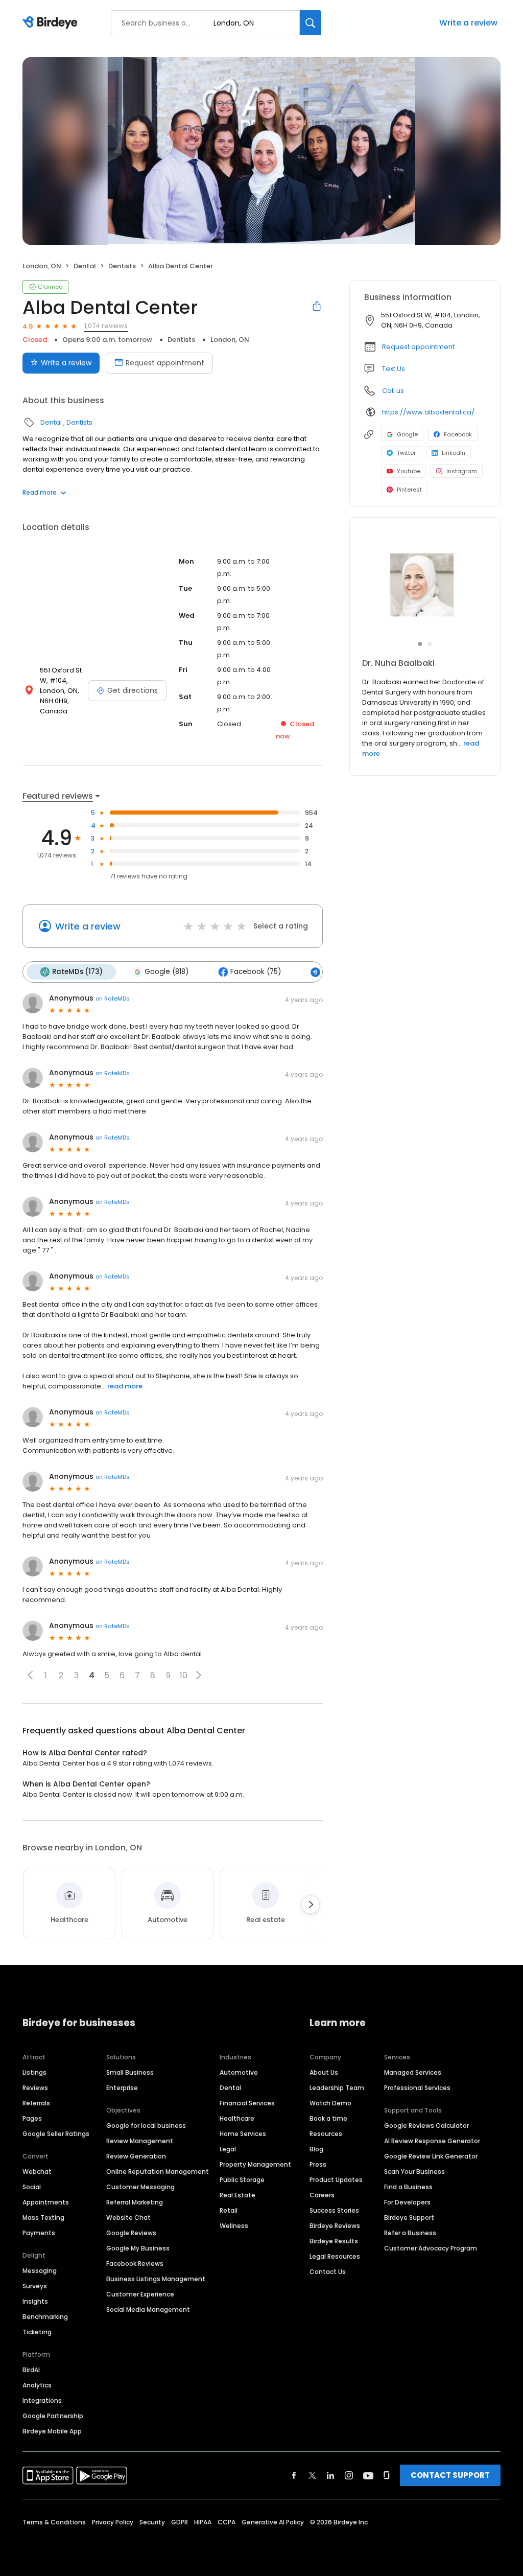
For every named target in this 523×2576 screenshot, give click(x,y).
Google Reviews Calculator (426, 2126)
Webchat (37, 2172)
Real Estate (237, 2195)
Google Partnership (53, 2416)
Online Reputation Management (158, 2172)
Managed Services (413, 2072)
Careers (322, 2195)
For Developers (407, 2202)
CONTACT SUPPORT (450, 2475)
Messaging (40, 2271)
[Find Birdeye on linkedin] (330, 2475)
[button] (30, 1675)
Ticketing (37, 2332)
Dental (85, 266)
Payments (39, 2233)
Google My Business (138, 2248)
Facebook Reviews (135, 2264)
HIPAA (203, 2522)
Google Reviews (131, 2233)
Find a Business (408, 2187)
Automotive (239, 2072)
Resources (326, 2134)
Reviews (35, 2088)
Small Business (130, 2072)
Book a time (328, 2118)
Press (318, 2164)
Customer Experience (140, 2294)
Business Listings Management (156, 2279)
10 (184, 1675)
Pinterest (409, 490)
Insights (35, 2301)
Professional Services (417, 2088)
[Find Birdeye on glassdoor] (387, 2475)
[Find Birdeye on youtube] (368, 2475)
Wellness (234, 2226)
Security (152, 2522)
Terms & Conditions (54, 2522)
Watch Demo (330, 2103)
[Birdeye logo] (52, 23)
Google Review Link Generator (431, 2156)
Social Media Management (148, 2310)
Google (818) (167, 972)
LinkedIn (454, 453)
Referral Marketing (135, 2202)
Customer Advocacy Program (431, 2248)
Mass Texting (43, 2218)
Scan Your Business (414, 2172)
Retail (229, 2210)
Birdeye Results (334, 2241)
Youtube (409, 471)
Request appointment (165, 363)
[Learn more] (425, 585)
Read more (40, 492)
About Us (324, 2072)
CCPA (227, 2522)
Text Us (394, 369)
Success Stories (334, 2210)
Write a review (468, 23)
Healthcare (237, 2118)
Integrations (42, 2400)
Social (32, 2187)
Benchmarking (45, 2317)
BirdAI (31, 2370)
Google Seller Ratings (56, 2134)
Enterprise (122, 2088)
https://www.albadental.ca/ (428, 412)
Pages (32, 2118)
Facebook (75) (256, 972)
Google (407, 434)
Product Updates (336, 2180)
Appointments (46, 2202)
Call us (393, 391)
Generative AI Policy (273, 2522)
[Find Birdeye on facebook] (294, 2475)
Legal (228, 2149)
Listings (34, 2072)
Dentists (122, 266)
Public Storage (242, 2180)
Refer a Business (410, 2233)
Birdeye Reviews (335, 2226)
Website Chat (128, 2218)
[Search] (311, 23)
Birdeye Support (409, 2218)
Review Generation (136, 2156)
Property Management (255, 2164)
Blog (316, 2149)
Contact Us (328, 2272)
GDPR (180, 2522)
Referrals (36, 2103)
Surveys (35, 2286)
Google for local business (146, 2126)
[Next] (311, 1905)
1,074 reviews (106, 326)
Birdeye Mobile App (52, 2431)
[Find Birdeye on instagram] (349, 2475)
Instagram (462, 471)
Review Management (140, 2141)
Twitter (406, 453)
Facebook (458, 434)
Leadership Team (337, 2088)
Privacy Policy (113, 2522)
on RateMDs (113, 999)
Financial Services (247, 2103)
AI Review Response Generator (432, 2141)
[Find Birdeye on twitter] (312, 2475)
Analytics (37, 2385)
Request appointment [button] (418, 347)
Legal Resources (335, 2256)
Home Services (243, 2134)
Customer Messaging (140, 2187)
